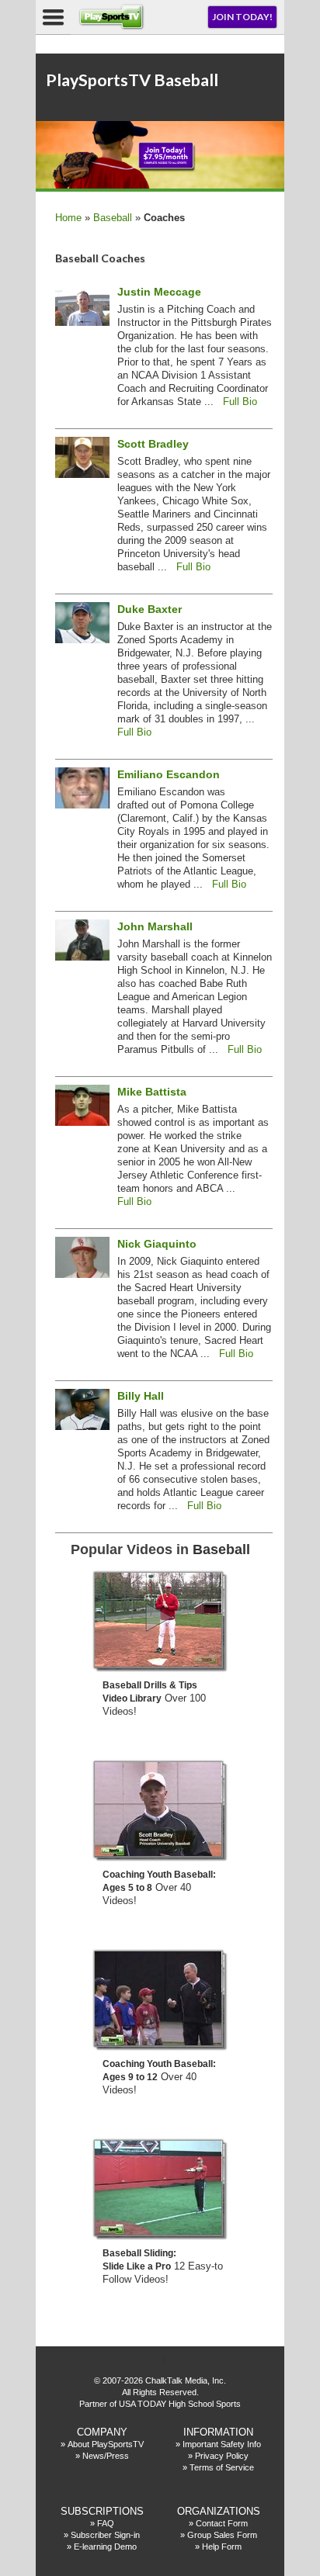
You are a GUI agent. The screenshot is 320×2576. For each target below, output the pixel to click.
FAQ (106, 2523)
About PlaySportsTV (106, 2444)
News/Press (106, 2456)
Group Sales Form (222, 2535)
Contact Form (222, 2523)
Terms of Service (222, 2467)
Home (68, 218)
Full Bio (240, 402)
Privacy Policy (222, 2456)
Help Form (222, 2547)
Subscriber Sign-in (105, 2535)
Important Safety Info (222, 2444)
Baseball (113, 218)
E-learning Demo (105, 2547)
